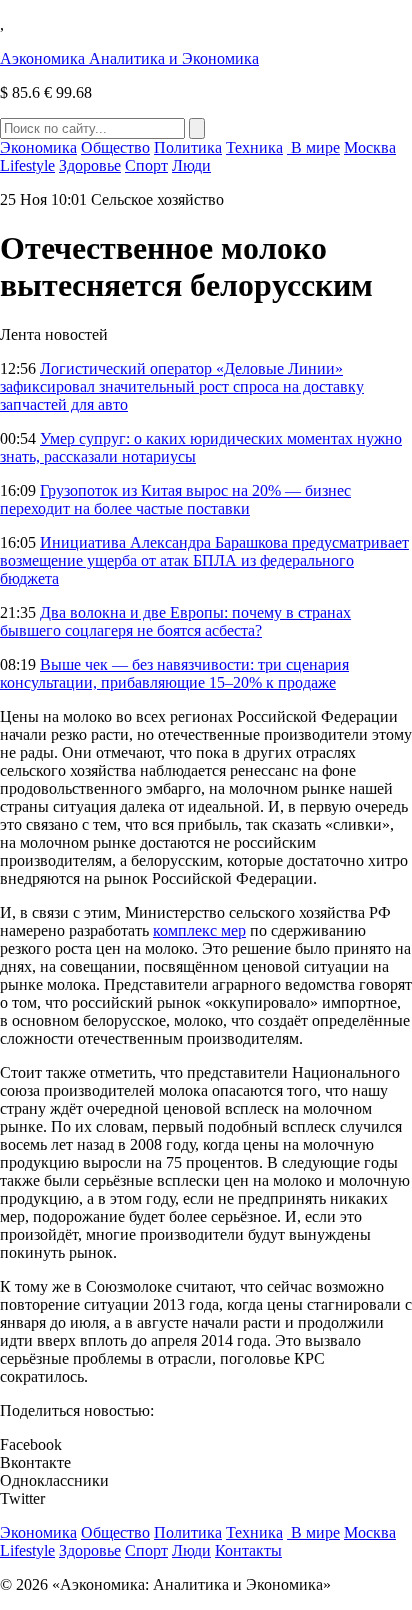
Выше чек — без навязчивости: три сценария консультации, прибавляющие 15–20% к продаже (174, 673)
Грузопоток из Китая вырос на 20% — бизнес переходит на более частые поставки (175, 499)
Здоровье (90, 165)
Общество (115, 147)
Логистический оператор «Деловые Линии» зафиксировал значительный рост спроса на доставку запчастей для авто (182, 386)
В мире (313, 147)
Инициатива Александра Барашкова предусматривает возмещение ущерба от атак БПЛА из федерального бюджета (204, 560)
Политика (188, 147)
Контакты (248, 1550)
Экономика (38, 147)
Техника (254, 147)
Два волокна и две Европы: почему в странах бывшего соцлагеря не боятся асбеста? (175, 621)
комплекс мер (199, 930)
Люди (191, 165)
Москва (370, 147)
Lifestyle (27, 165)
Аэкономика (129, 58)
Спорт (146, 165)
